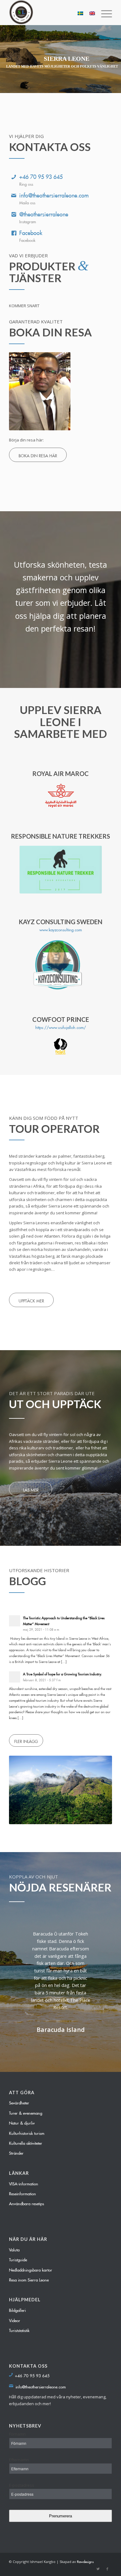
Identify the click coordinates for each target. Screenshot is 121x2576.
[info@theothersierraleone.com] (14, 194)
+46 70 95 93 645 (41, 175)
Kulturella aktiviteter (26, 2142)
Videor (15, 2320)
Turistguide (18, 2259)
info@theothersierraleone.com (54, 194)
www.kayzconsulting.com (61, 929)
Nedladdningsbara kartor (31, 2269)
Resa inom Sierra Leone (29, 2279)
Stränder (16, 2152)
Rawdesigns (85, 2561)
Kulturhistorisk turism (27, 2132)
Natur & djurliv (22, 2122)
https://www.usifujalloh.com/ (61, 1026)
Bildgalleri (17, 2309)
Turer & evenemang (26, 2112)
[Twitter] (98, 2568)
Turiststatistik (19, 2330)
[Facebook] (14, 232)
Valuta (14, 2249)
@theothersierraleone (44, 213)
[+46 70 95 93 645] (14, 175)
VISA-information (24, 2183)
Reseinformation (22, 2193)
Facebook (31, 232)
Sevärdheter (19, 2102)
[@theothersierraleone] (14, 213)
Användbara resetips (27, 2203)
